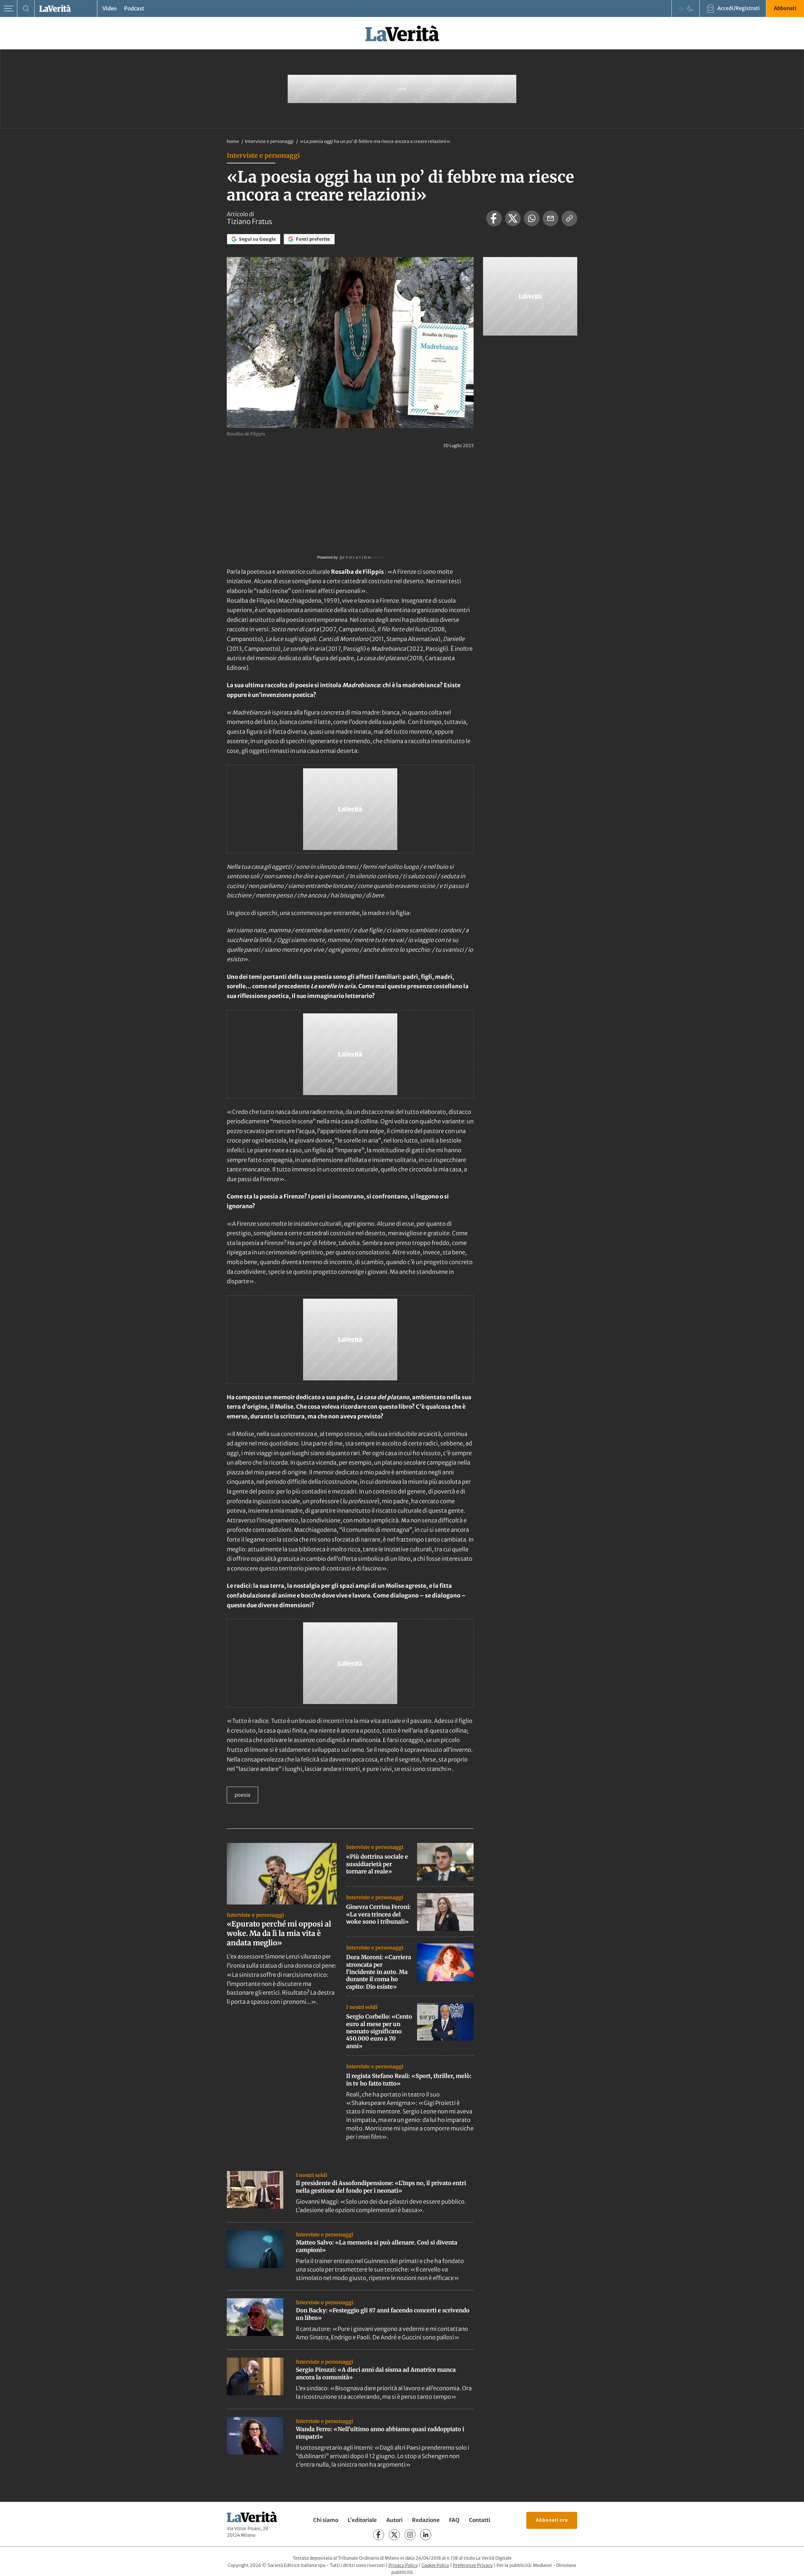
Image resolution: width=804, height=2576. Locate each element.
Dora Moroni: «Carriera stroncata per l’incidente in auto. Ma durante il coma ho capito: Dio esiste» (379, 1972)
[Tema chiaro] (681, 8)
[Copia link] (569, 218)
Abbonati (785, 8)
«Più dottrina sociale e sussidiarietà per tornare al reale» (377, 1864)
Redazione (426, 2520)
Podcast (134, 8)
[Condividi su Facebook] (494, 218)
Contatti (480, 2520)
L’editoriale (362, 2520)
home (233, 141)
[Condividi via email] (551, 218)
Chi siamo (326, 2520)
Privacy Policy (403, 2565)
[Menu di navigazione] (9, 9)
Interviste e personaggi (270, 141)
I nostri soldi (362, 2007)
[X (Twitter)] (394, 2535)
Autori (394, 2520)
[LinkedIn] (426, 2535)
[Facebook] (379, 2535)
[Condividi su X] (513, 218)
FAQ (454, 2520)
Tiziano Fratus (249, 222)
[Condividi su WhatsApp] (532, 218)
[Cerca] (26, 9)
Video (109, 8)
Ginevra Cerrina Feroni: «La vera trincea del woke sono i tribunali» (378, 1914)
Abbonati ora (552, 2520)
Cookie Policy (435, 2565)
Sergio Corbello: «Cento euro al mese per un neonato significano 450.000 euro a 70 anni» (379, 2031)
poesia (242, 1795)
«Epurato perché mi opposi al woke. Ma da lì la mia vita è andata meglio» (279, 1933)
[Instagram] (410, 2535)
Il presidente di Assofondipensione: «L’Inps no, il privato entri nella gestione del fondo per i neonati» (381, 2187)
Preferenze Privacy (473, 2565)
